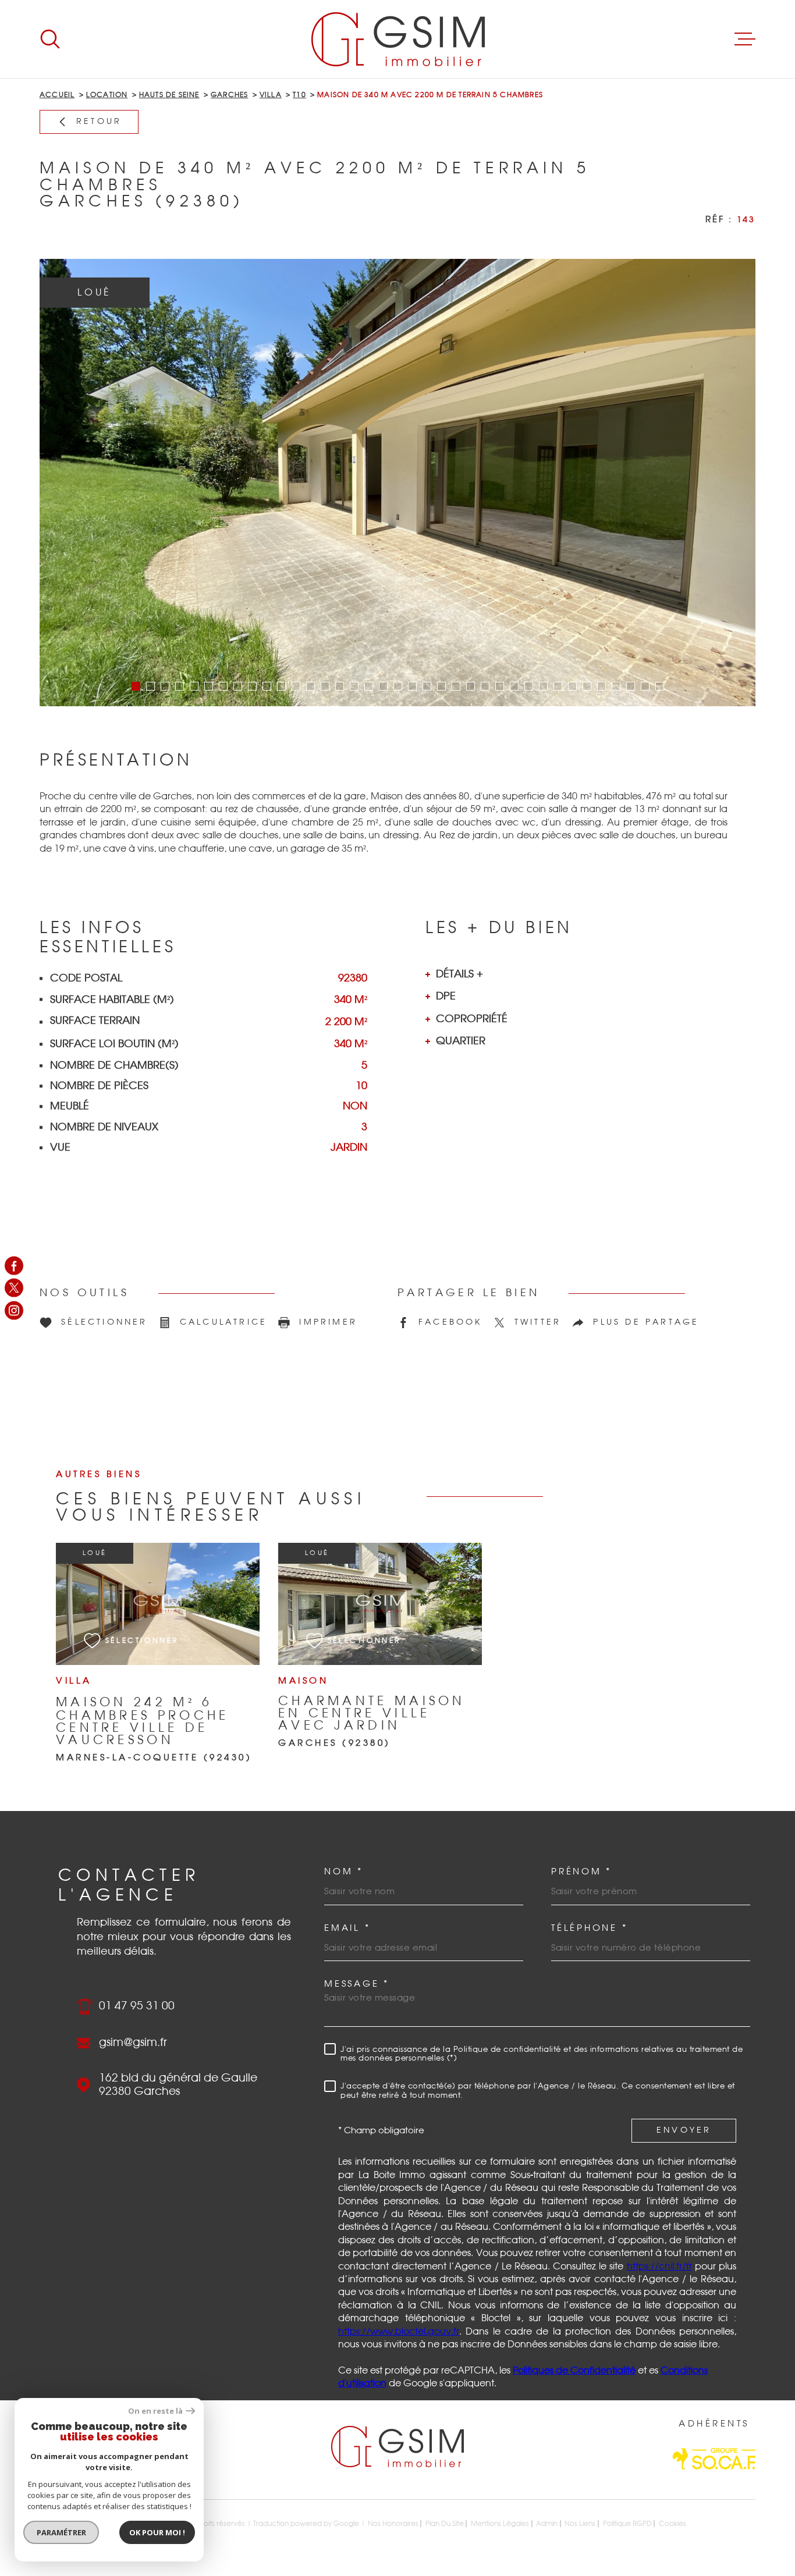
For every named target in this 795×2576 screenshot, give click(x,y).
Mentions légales (500, 2524)
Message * (357, 1984)
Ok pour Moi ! (157, 2532)
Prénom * (581, 1872)
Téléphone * (589, 1928)
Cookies (672, 2524)
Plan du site (445, 2524)
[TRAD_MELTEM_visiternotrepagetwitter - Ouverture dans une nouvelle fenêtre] (14, 1288)
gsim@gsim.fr (133, 2043)
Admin (547, 2524)
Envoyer (684, 2130)
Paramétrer (61, 2532)
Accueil (57, 95)
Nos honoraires (393, 2524)
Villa (271, 95)
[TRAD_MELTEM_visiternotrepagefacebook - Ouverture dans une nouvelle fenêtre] (14, 1266)
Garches (229, 95)
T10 (299, 95)
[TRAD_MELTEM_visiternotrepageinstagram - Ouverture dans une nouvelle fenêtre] (14, 1310)
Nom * (344, 1872)
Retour (99, 122)
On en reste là (155, 2411)
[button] (136, 686)
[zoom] (397, 483)
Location (107, 95)
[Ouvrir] (50, 39)
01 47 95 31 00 (137, 2006)
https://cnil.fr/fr (659, 2267)
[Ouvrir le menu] (745, 39)
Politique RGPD (627, 2524)
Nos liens (580, 2524)
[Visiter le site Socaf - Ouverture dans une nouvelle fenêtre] (714, 2459)
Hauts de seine (169, 95)
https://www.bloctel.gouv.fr (399, 2332)
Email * (347, 1928)
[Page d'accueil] (398, 39)
